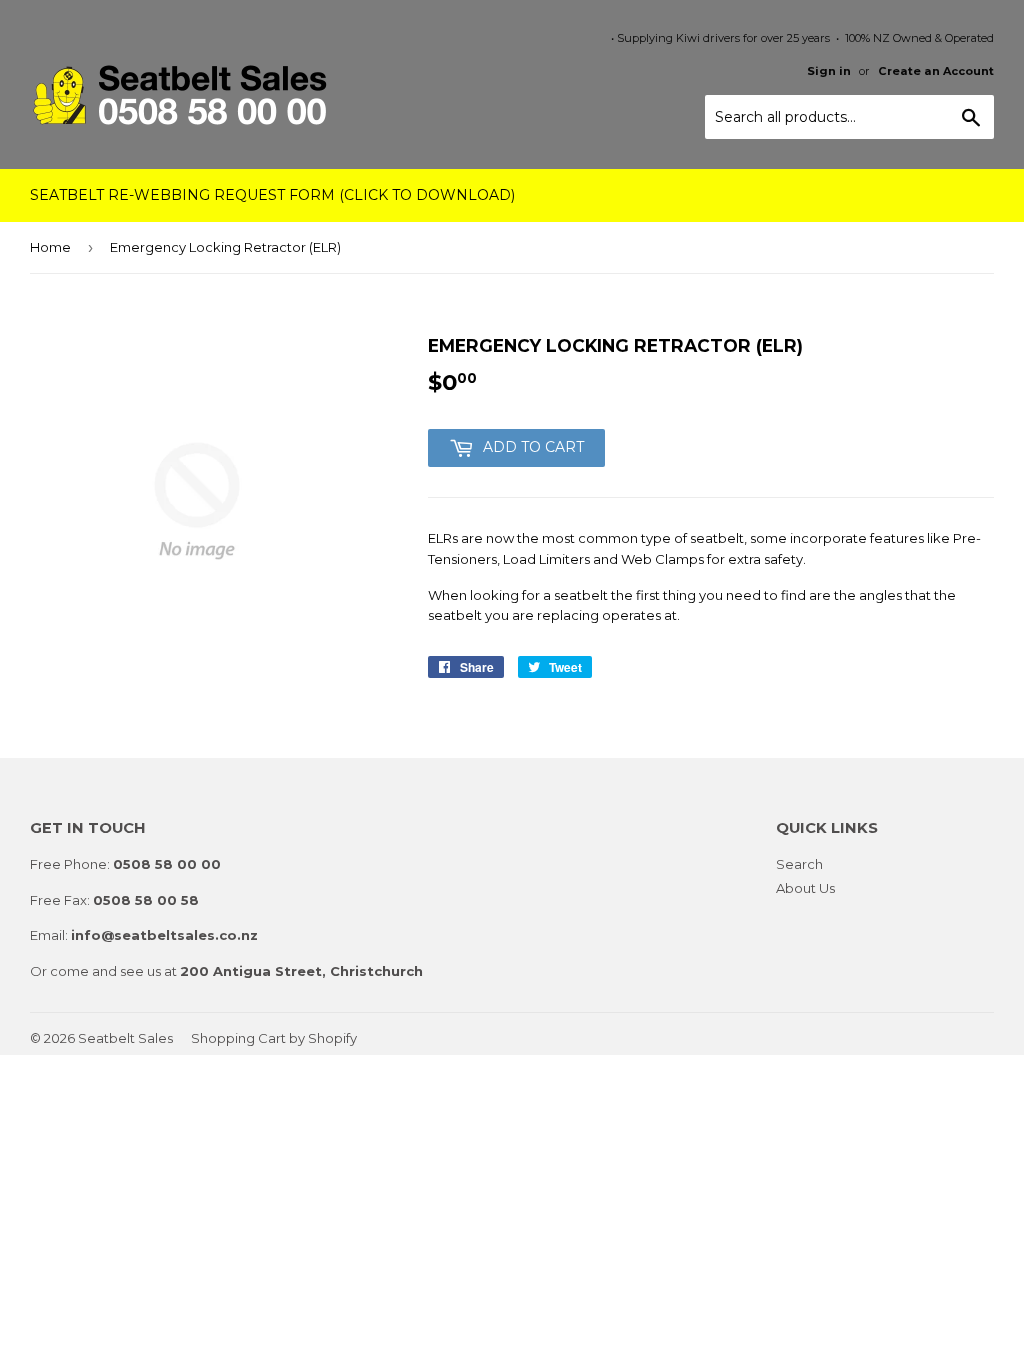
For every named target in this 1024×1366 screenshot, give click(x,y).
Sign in (829, 71)
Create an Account (936, 71)
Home (50, 247)
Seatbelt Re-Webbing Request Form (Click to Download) (272, 195)
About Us (805, 888)
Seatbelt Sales (125, 1038)
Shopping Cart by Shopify (274, 1038)
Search (799, 864)
